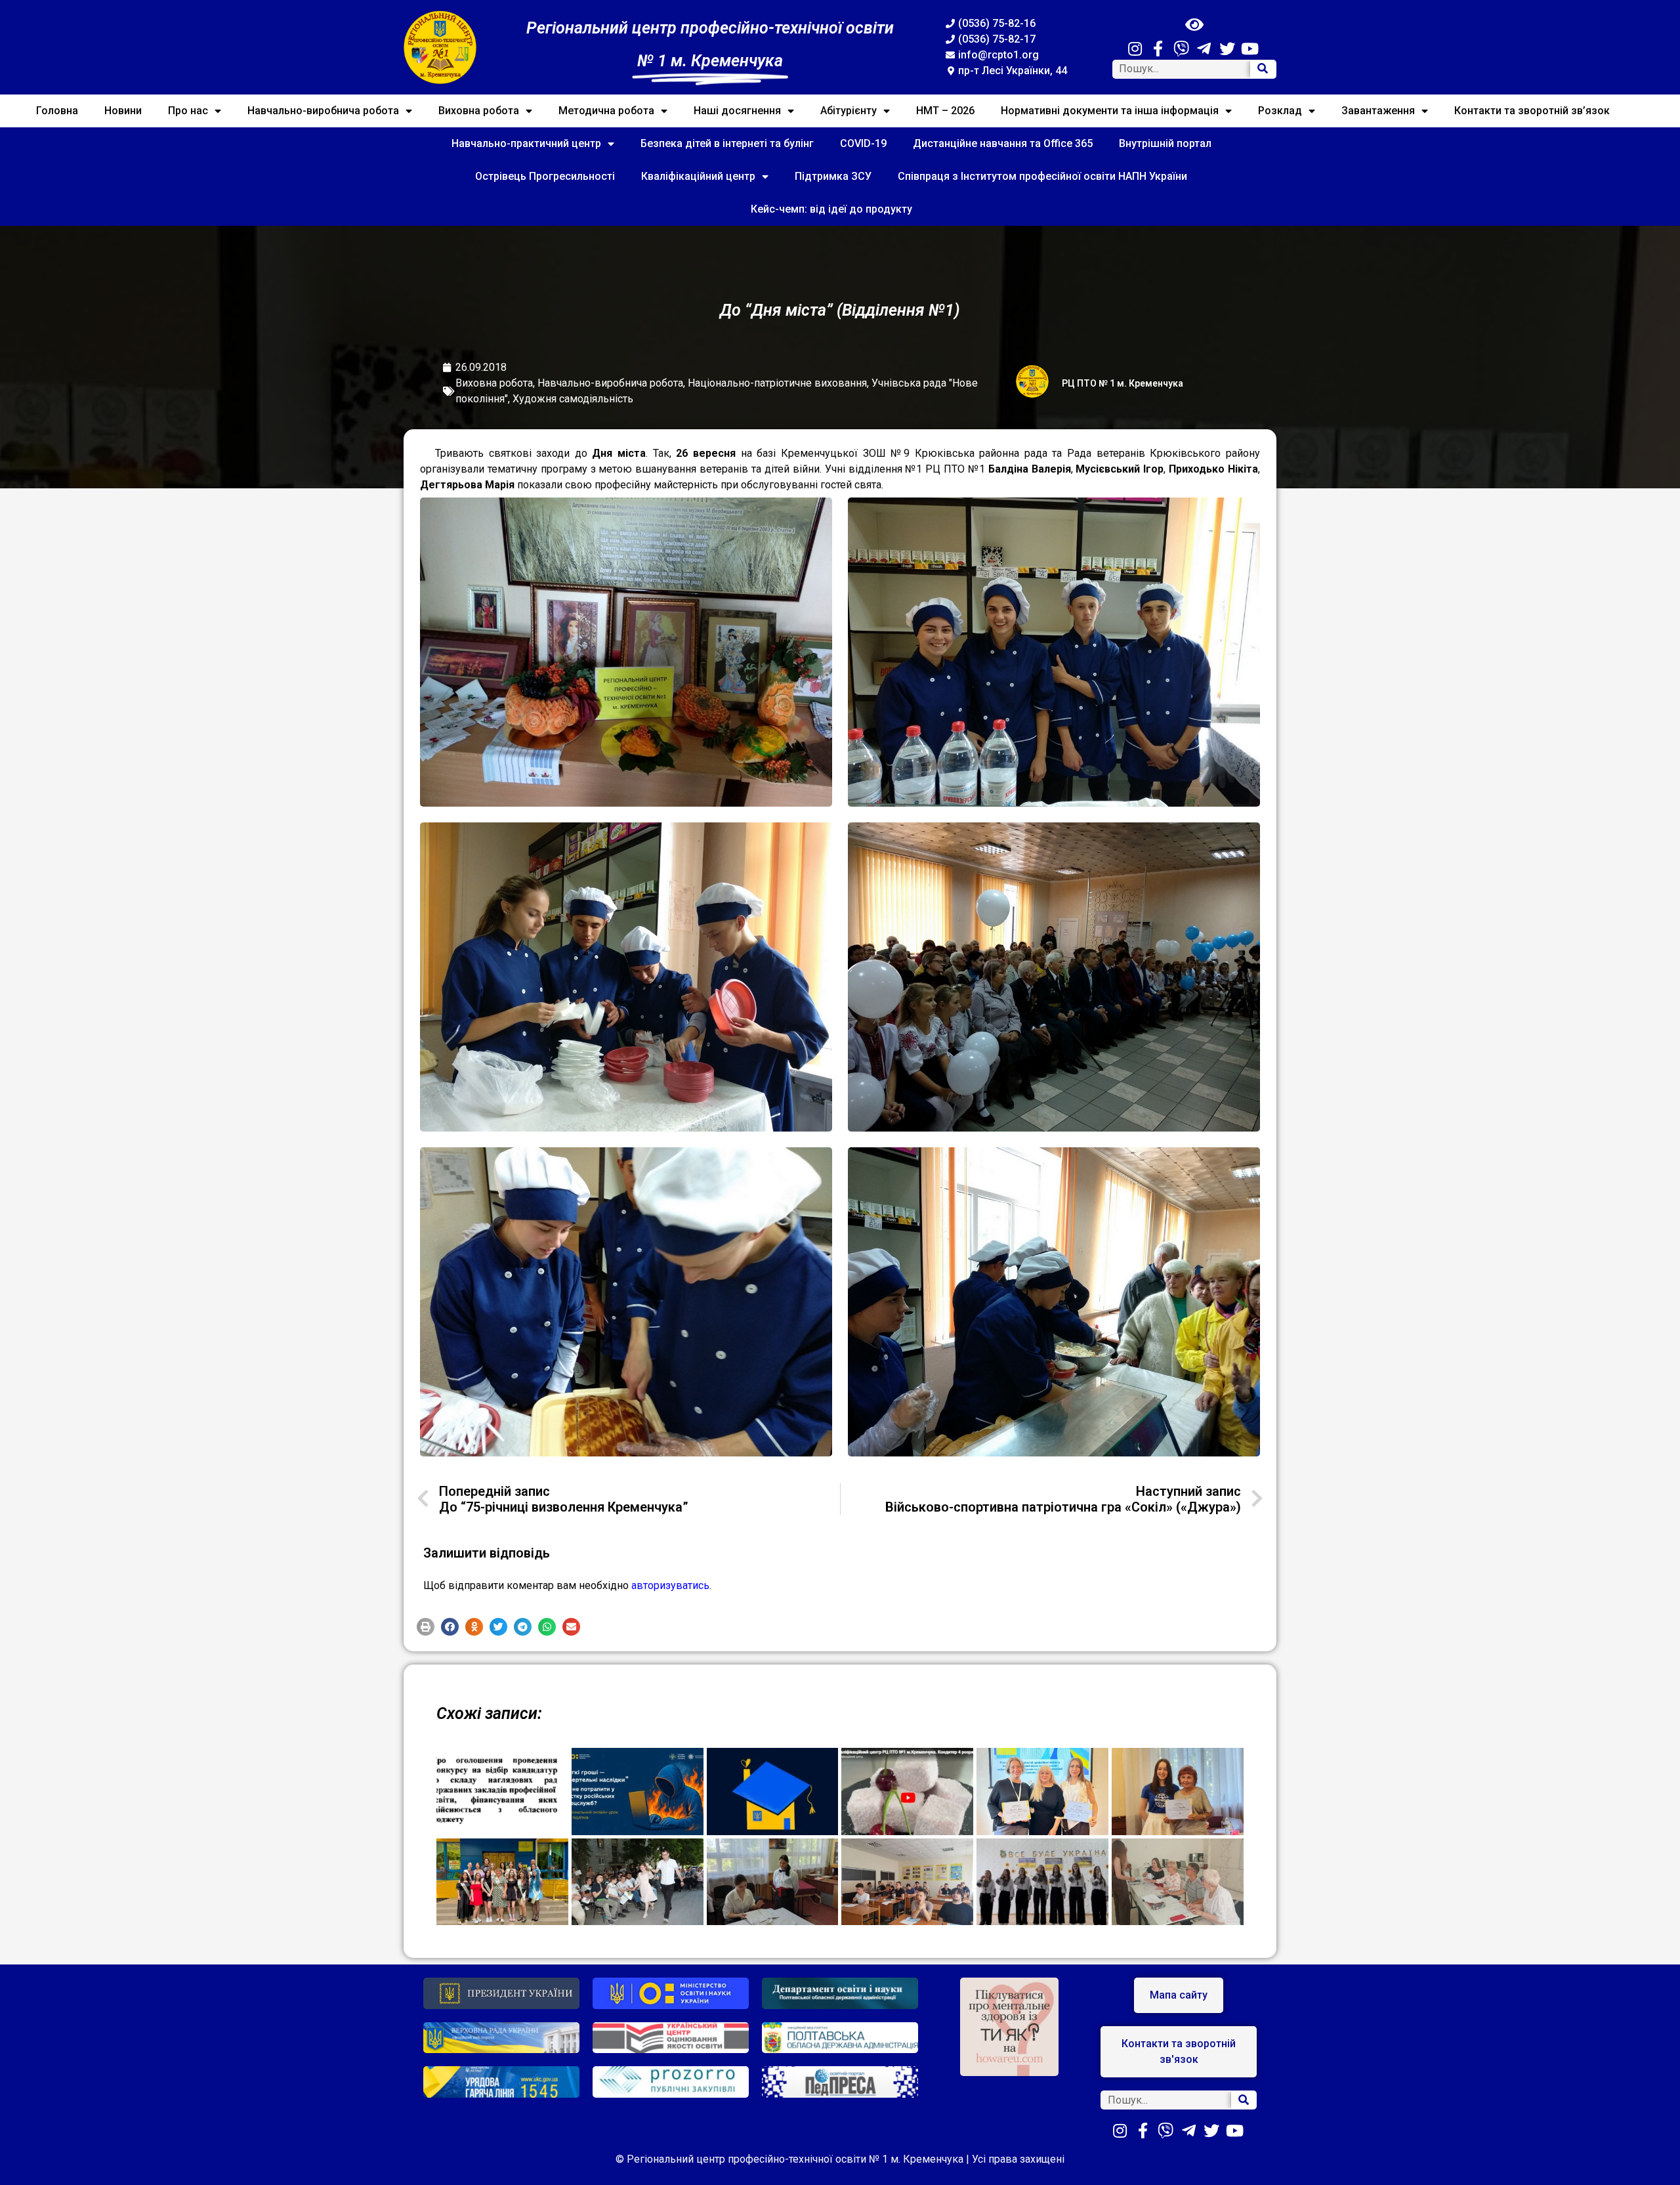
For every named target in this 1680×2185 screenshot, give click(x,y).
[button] (426, 1627)
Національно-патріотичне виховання (777, 383)
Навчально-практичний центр (526, 143)
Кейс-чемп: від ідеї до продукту (831, 209)
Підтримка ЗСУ (833, 176)
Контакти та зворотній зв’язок (1532, 111)
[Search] (1263, 69)
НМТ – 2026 (945, 111)
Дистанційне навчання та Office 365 (1003, 143)
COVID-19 (863, 143)
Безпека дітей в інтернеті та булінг (727, 143)
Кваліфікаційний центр (698, 176)
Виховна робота (479, 111)
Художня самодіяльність (573, 399)
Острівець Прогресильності (545, 176)
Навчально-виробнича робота (323, 111)
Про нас (188, 111)
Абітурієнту (849, 111)
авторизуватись (670, 1585)
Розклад (1280, 111)
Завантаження (1378, 111)
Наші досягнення (737, 111)
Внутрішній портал (1165, 143)
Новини (123, 111)
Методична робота (606, 111)
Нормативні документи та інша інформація (1110, 111)
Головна (57, 111)
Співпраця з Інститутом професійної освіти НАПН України (1042, 176)
